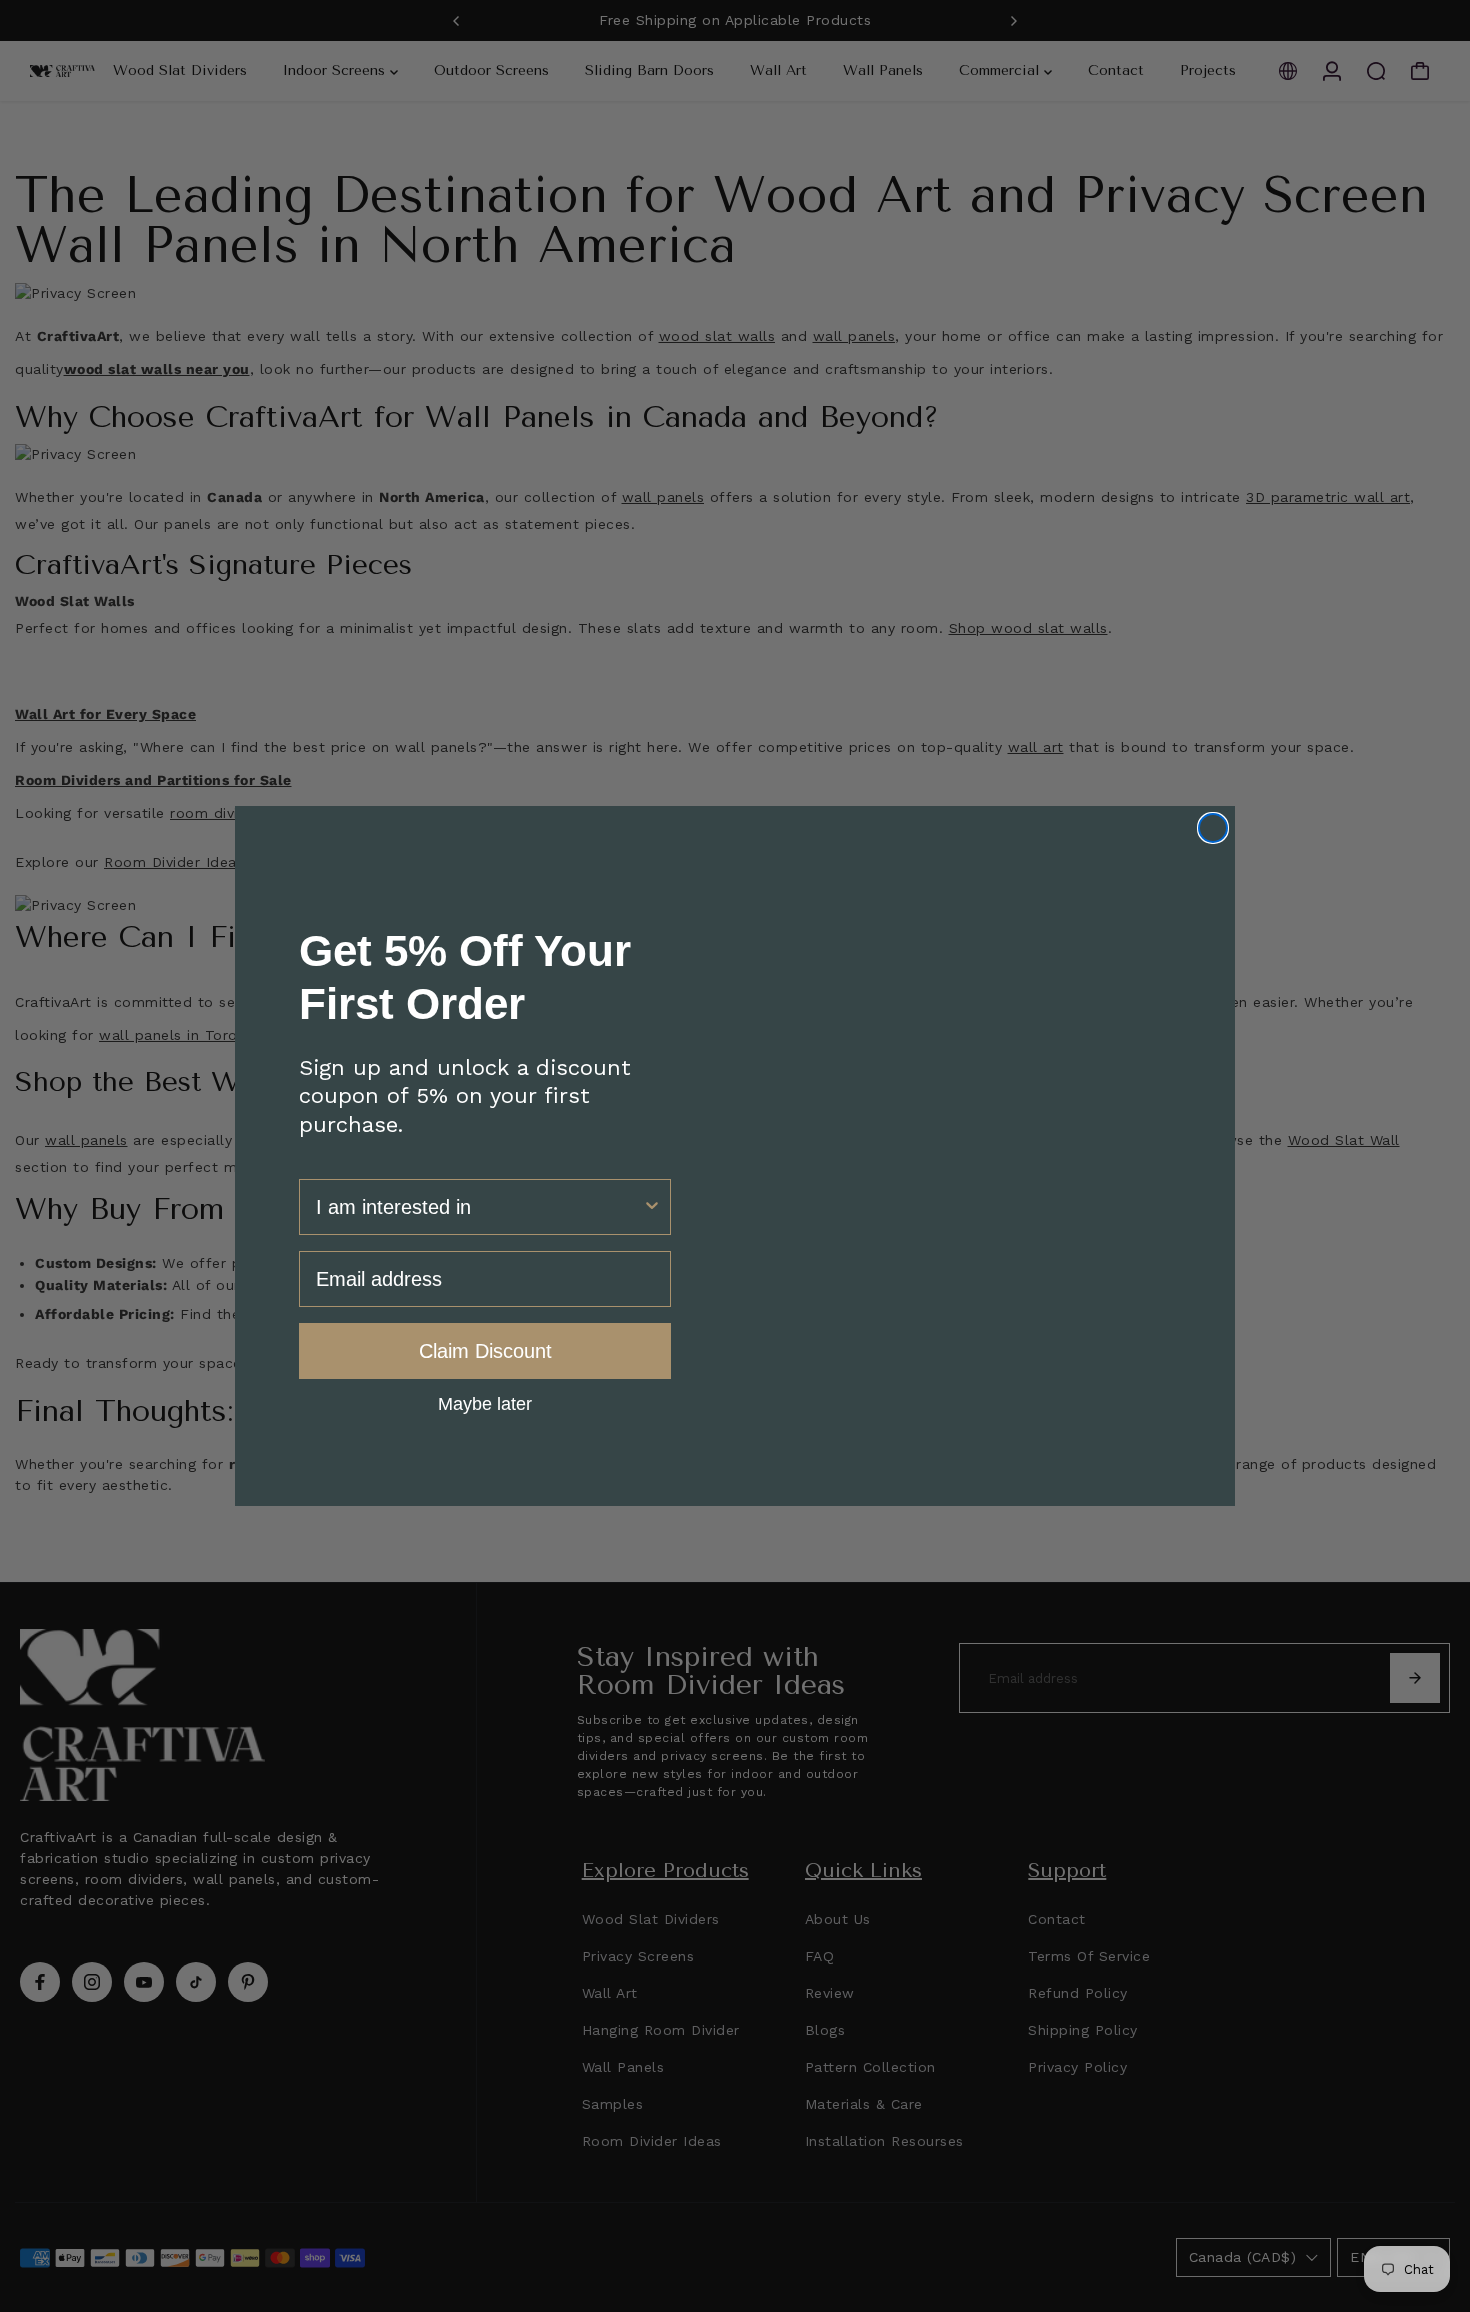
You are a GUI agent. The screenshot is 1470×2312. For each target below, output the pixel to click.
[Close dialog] (1213, 828)
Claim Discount (485, 1351)
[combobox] (479, 1207)
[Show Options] (652, 1207)
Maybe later (485, 1403)
